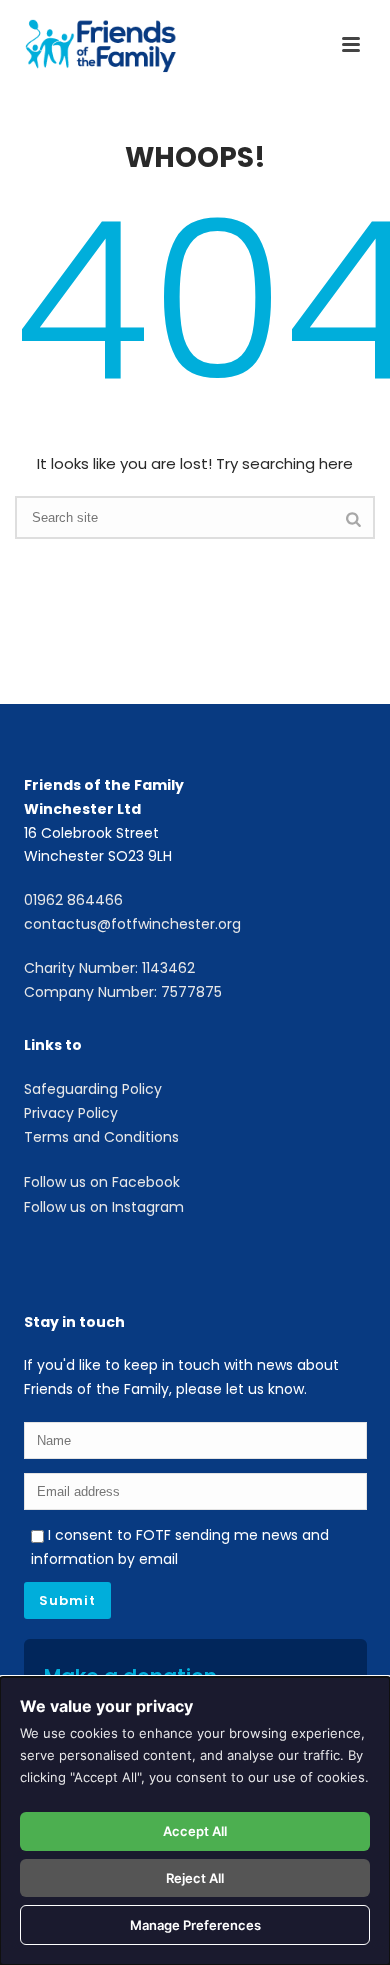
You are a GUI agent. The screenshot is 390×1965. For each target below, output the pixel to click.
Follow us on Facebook (102, 1182)
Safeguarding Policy (93, 1089)
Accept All (195, 1831)
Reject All (195, 1878)
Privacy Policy (71, 1113)
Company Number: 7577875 (123, 992)
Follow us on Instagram (104, 1207)
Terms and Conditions (101, 1137)
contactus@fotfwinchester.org (132, 924)
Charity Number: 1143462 (109, 968)
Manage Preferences (195, 1925)
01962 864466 (73, 900)
